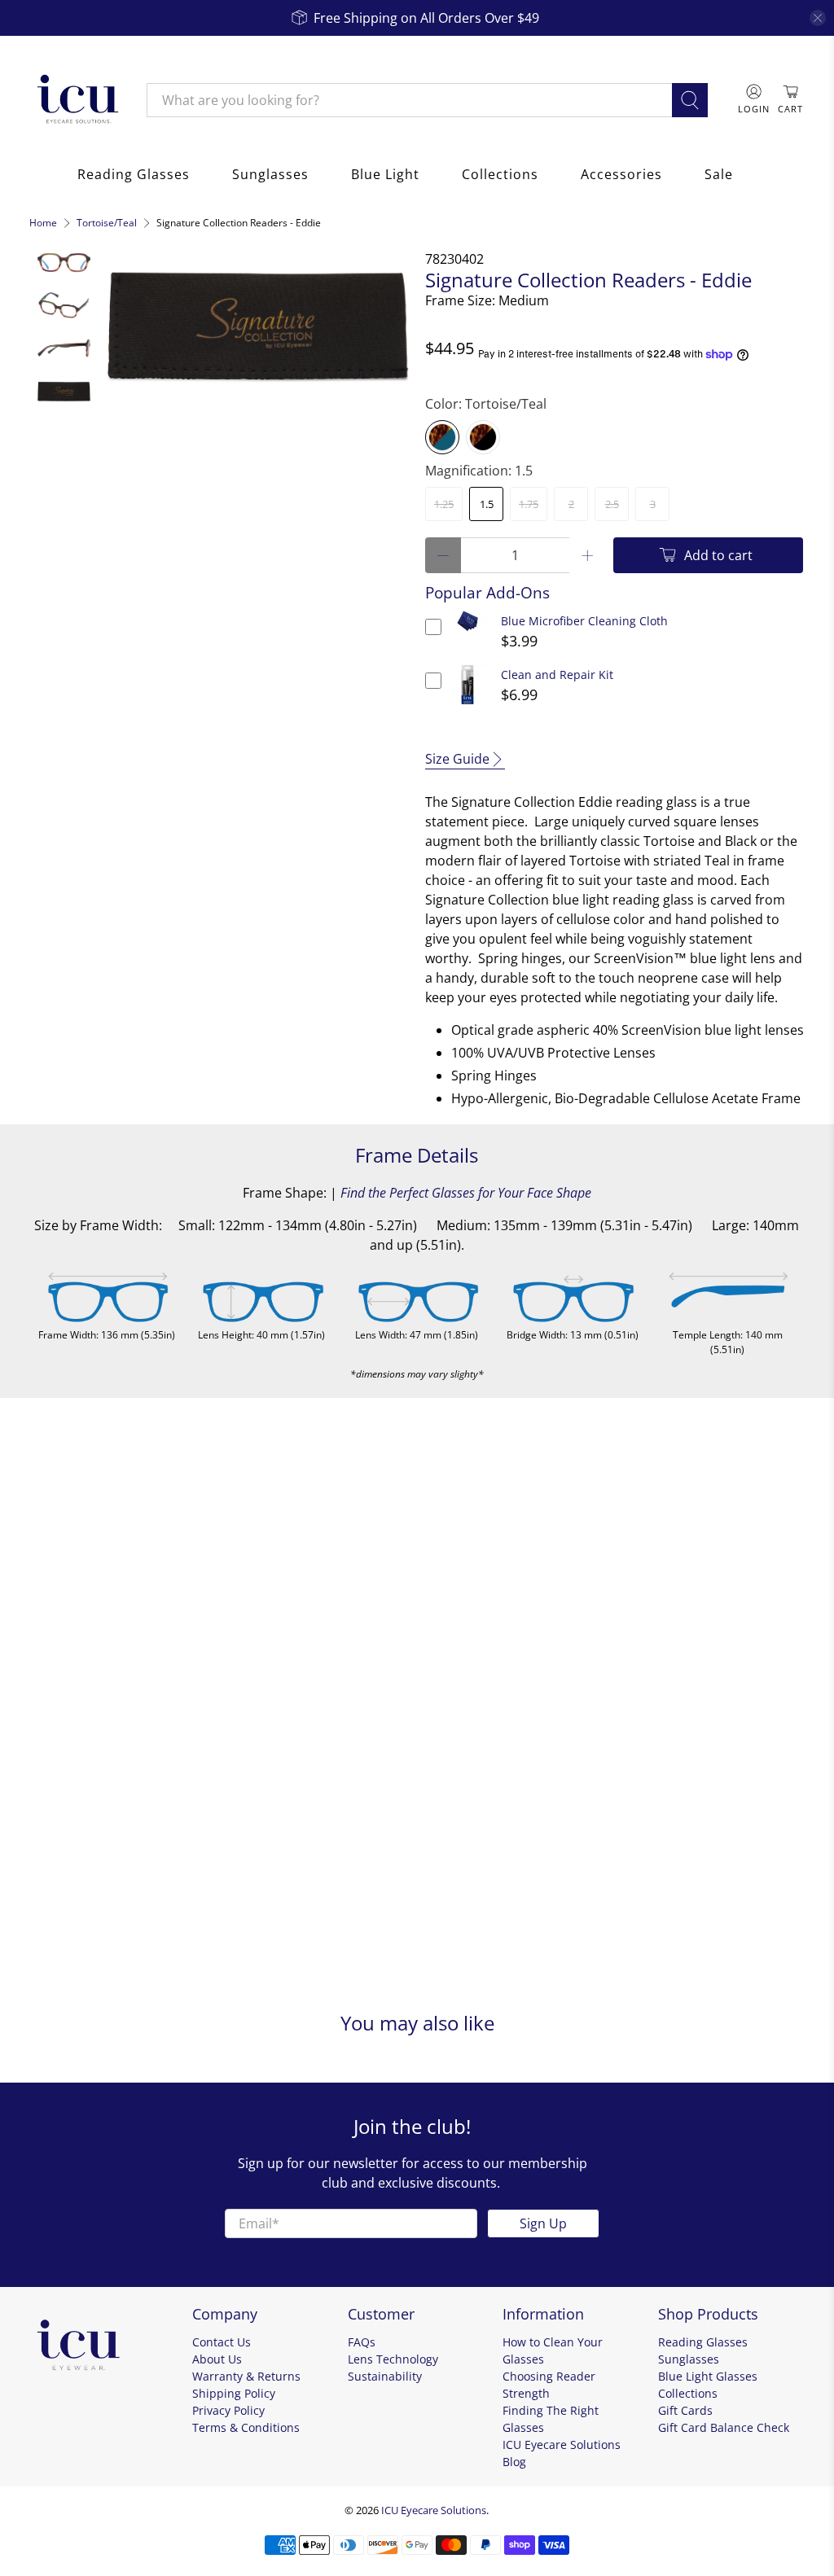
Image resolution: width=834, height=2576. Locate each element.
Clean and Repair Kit (557, 675)
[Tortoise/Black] (483, 437)
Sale (719, 174)
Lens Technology (393, 2359)
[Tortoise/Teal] (442, 437)
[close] (818, 18)
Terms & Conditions (246, 2427)
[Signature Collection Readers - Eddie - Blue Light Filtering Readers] (258, 324)
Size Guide (457, 759)
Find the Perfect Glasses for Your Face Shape (466, 1193)
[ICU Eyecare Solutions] (76, 100)
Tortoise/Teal (107, 223)
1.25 (444, 504)
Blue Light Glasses (708, 2376)
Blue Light (385, 174)
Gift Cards (685, 2410)
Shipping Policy (234, 2393)
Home (43, 223)
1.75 (529, 504)
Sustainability (385, 2376)
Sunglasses (270, 174)
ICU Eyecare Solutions (434, 2510)
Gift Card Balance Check (724, 2427)
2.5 (612, 504)
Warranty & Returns (246, 2376)
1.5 (487, 504)
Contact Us (222, 2342)
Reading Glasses (134, 174)
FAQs (362, 2342)
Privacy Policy (228, 2410)
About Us (217, 2359)
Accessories (621, 174)
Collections (500, 174)
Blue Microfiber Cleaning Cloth (584, 621)
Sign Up (543, 2223)
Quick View (468, 631)
